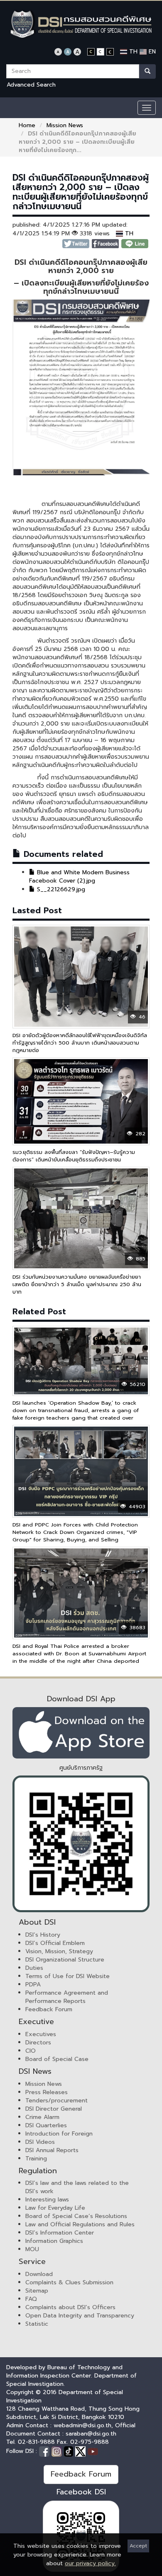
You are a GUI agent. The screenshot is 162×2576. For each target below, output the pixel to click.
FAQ (31, 2299)
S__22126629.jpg (60, 889)
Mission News (65, 125)
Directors (38, 2043)
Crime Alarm (42, 2117)
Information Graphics (54, 2241)
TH (132, 52)
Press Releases (47, 2092)
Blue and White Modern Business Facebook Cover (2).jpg (79, 877)
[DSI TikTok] (70, 2451)
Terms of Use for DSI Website (67, 1976)
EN (151, 52)
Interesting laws (47, 2200)
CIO (31, 2051)
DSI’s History (43, 1935)
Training (36, 2159)
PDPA (33, 1985)
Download (39, 2274)
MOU (32, 2249)
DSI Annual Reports (52, 2150)
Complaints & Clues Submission (69, 2282)
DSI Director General (54, 2109)
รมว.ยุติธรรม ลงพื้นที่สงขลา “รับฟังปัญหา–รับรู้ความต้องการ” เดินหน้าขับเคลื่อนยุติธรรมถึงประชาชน (74, 1156)
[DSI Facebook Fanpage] (45, 2451)
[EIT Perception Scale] (81, 1844)
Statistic (37, 2324)
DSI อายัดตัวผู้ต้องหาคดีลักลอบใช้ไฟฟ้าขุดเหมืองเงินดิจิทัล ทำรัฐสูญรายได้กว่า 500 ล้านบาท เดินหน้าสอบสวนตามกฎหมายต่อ (80, 1043)
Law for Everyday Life (55, 2208)
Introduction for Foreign (59, 2134)
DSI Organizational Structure (65, 1960)
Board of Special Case (57, 2059)
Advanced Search (31, 85)
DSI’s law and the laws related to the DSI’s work (77, 2187)
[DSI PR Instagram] (58, 2451)
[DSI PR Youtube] (93, 2451)
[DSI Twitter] (81, 2451)
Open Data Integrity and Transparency (80, 2316)
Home (27, 125)
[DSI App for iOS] (81, 1733)
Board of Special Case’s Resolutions (76, 2216)
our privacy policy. (90, 2563)
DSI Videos (40, 2142)
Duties (34, 1968)
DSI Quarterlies (46, 2125)
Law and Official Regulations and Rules (80, 2224)
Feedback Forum (49, 2009)
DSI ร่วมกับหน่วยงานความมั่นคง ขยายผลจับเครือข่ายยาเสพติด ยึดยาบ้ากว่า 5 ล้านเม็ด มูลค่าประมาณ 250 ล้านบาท (77, 1284)
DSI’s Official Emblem (55, 1943)
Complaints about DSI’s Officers (70, 2307)
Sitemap (37, 2291)
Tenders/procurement (56, 2101)
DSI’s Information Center (60, 2233)
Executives (41, 2034)
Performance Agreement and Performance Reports (67, 1997)
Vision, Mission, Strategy (59, 1951)
